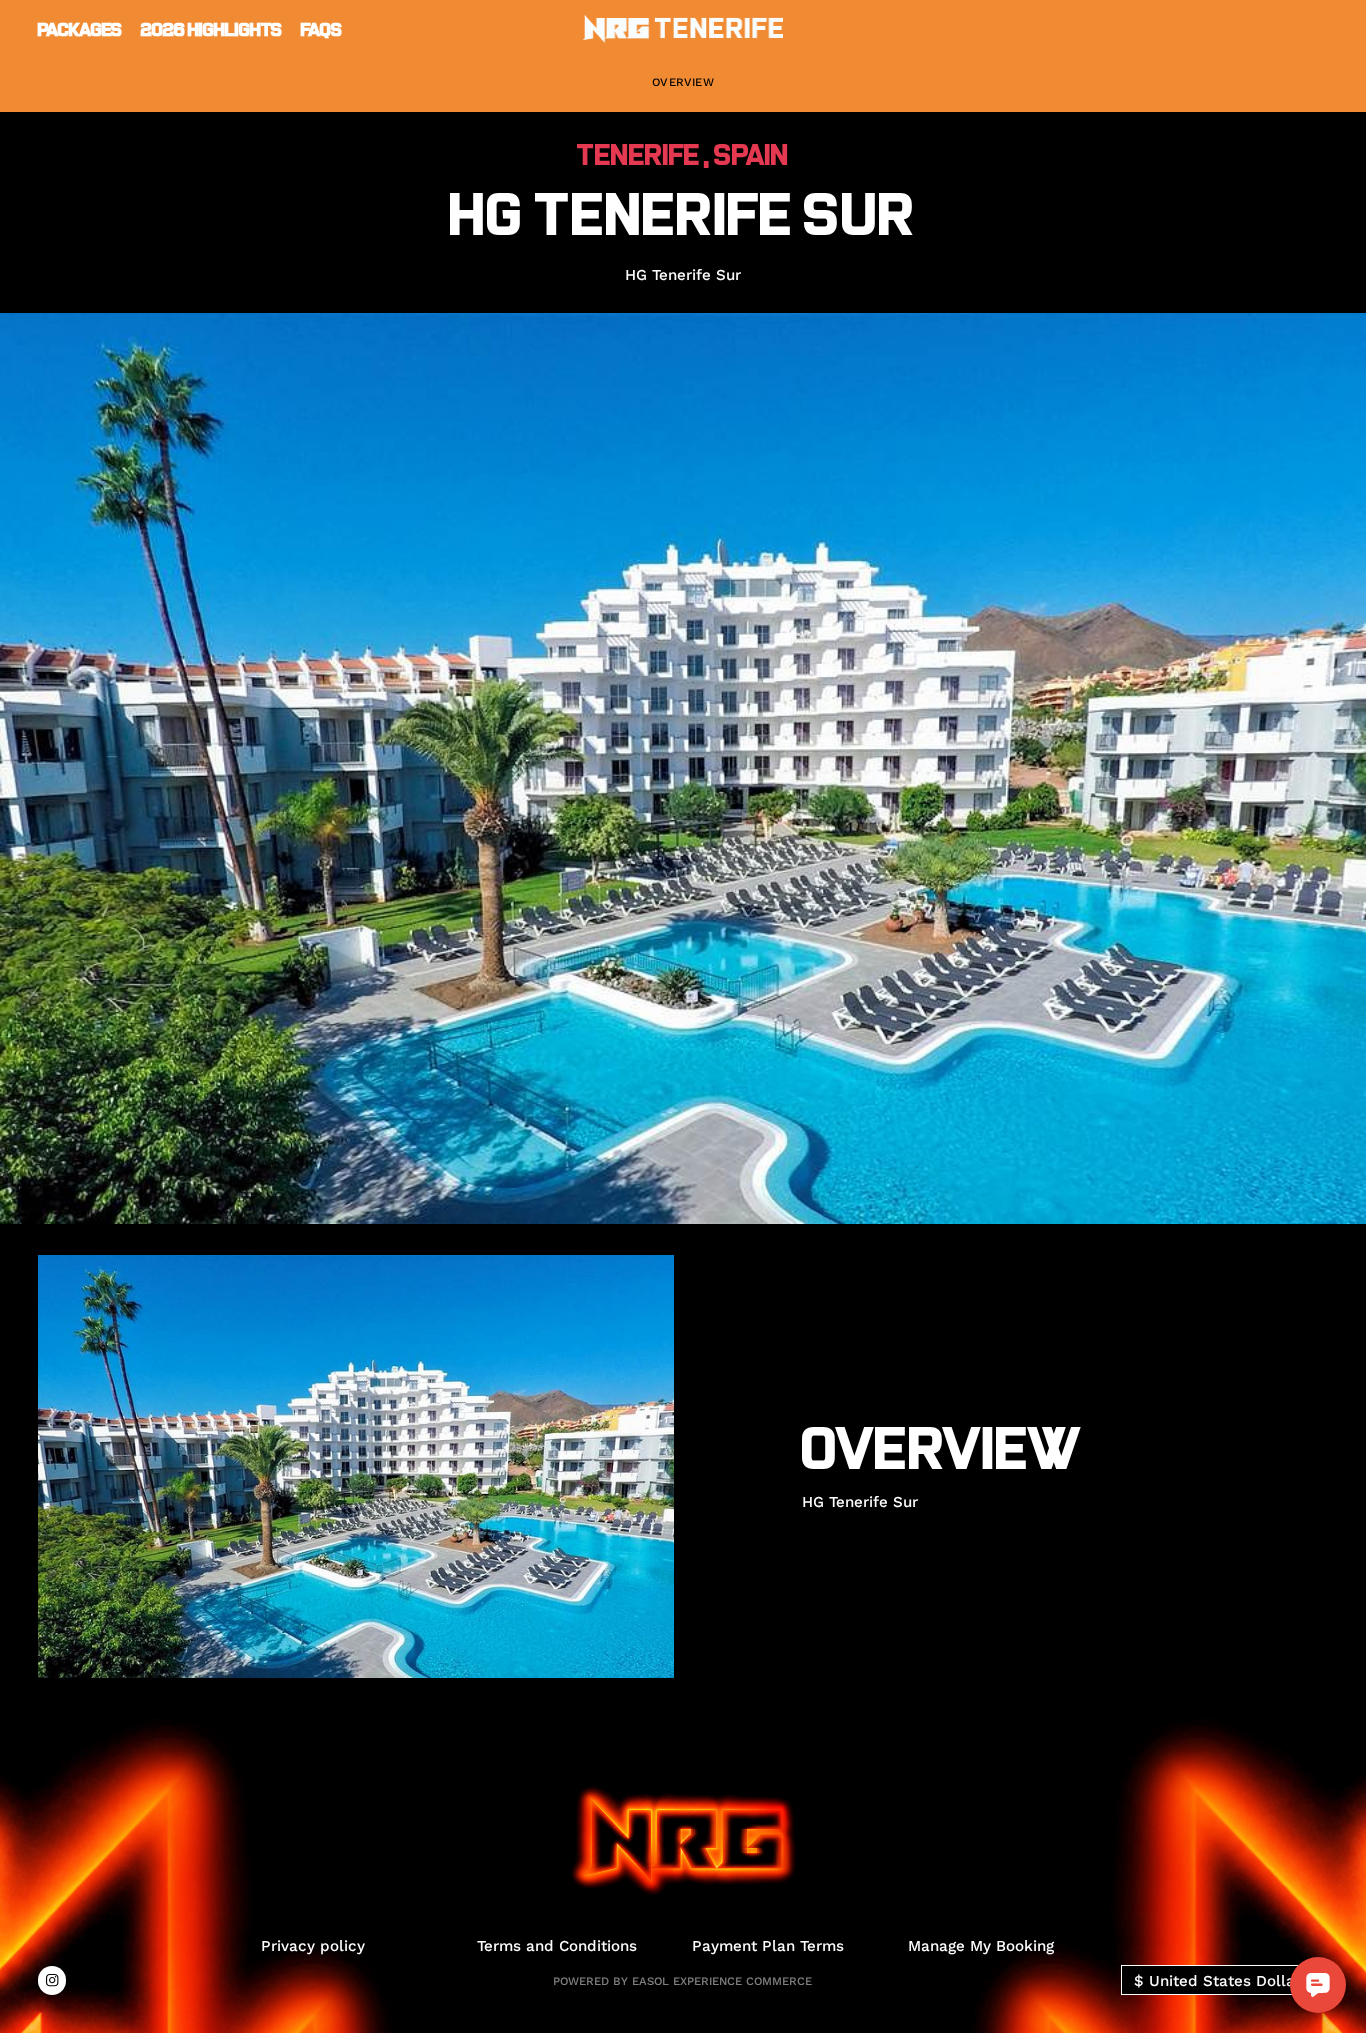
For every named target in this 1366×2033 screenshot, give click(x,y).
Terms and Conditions (557, 1946)
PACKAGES (80, 29)
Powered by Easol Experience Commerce (682, 1981)
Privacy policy (313, 1946)
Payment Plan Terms (768, 1946)
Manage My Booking (981, 1946)
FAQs (321, 29)
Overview (683, 82)
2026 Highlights (211, 29)
